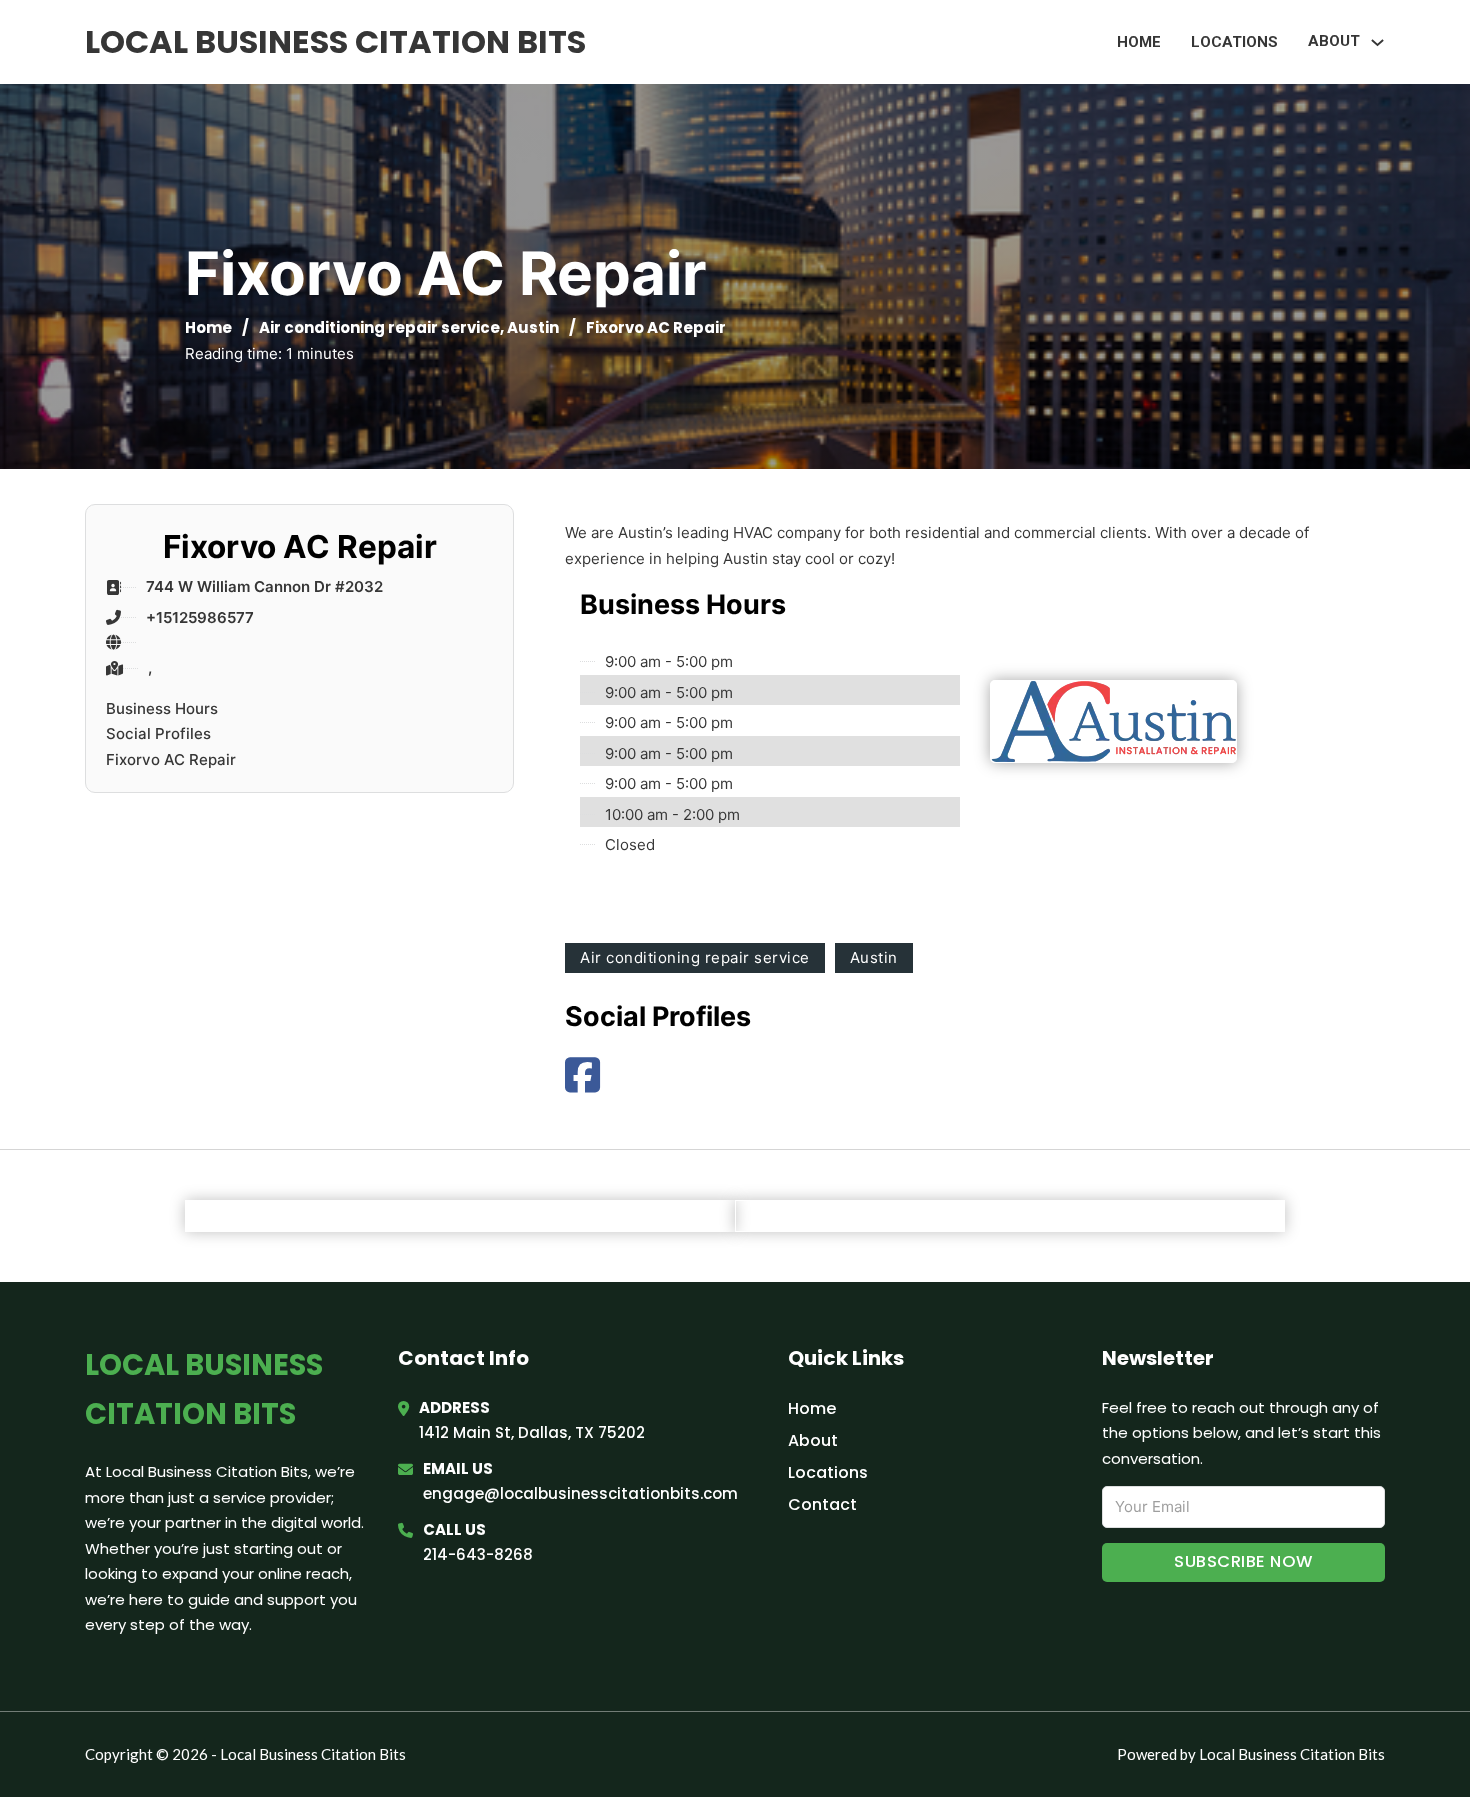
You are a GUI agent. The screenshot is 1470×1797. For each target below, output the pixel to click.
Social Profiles (158, 733)
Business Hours (162, 708)
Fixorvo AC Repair (171, 759)
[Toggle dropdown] (1377, 42)
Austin (533, 327)
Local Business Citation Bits (335, 41)
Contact (822, 1504)
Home (1139, 42)
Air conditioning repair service (379, 327)
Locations (1234, 42)
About (813, 1440)
